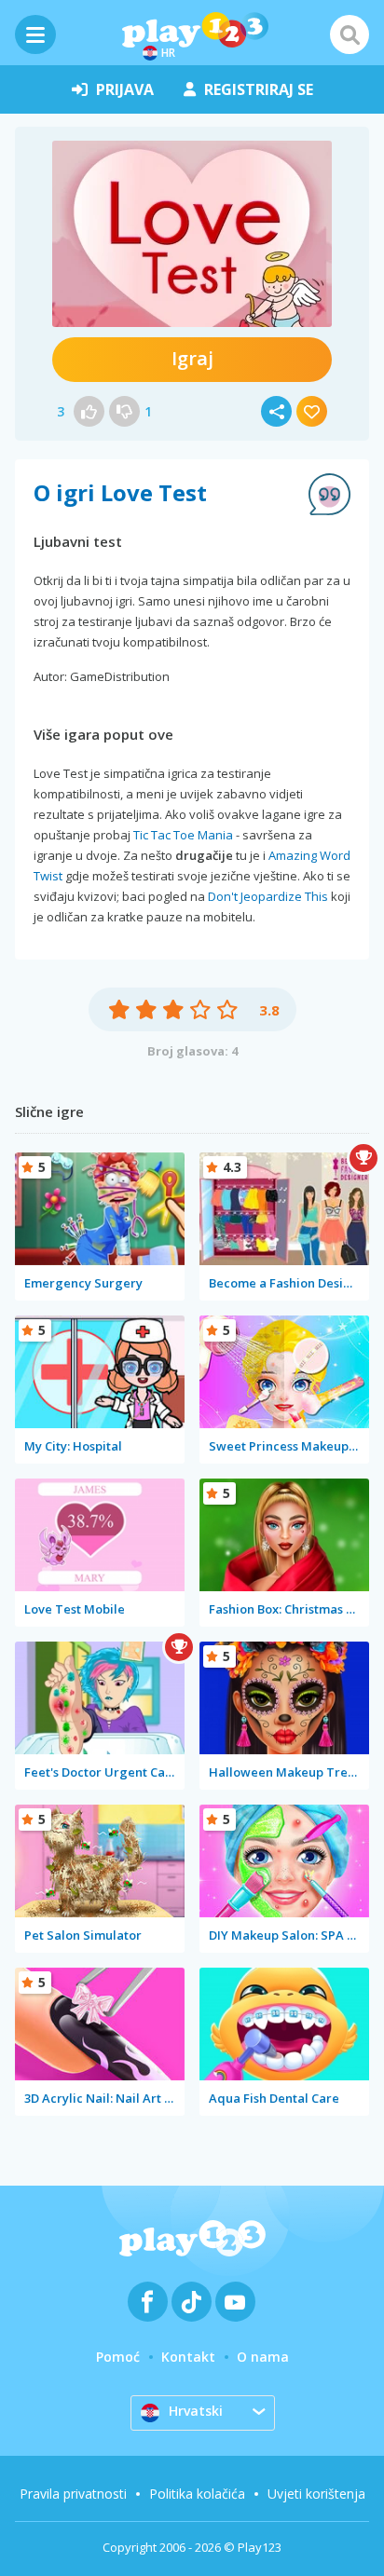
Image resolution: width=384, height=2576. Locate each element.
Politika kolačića (197, 2494)
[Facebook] (148, 2302)
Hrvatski (196, 2411)
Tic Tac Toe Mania (183, 835)
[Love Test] (192, 234)
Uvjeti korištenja (316, 2494)
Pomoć (118, 2357)
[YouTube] (235, 2302)
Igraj (192, 358)
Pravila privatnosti (73, 2494)
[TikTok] (192, 2302)
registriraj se (259, 89)
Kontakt (188, 2357)
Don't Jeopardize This (268, 896)
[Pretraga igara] (350, 34)
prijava (125, 89)
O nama (263, 2357)
